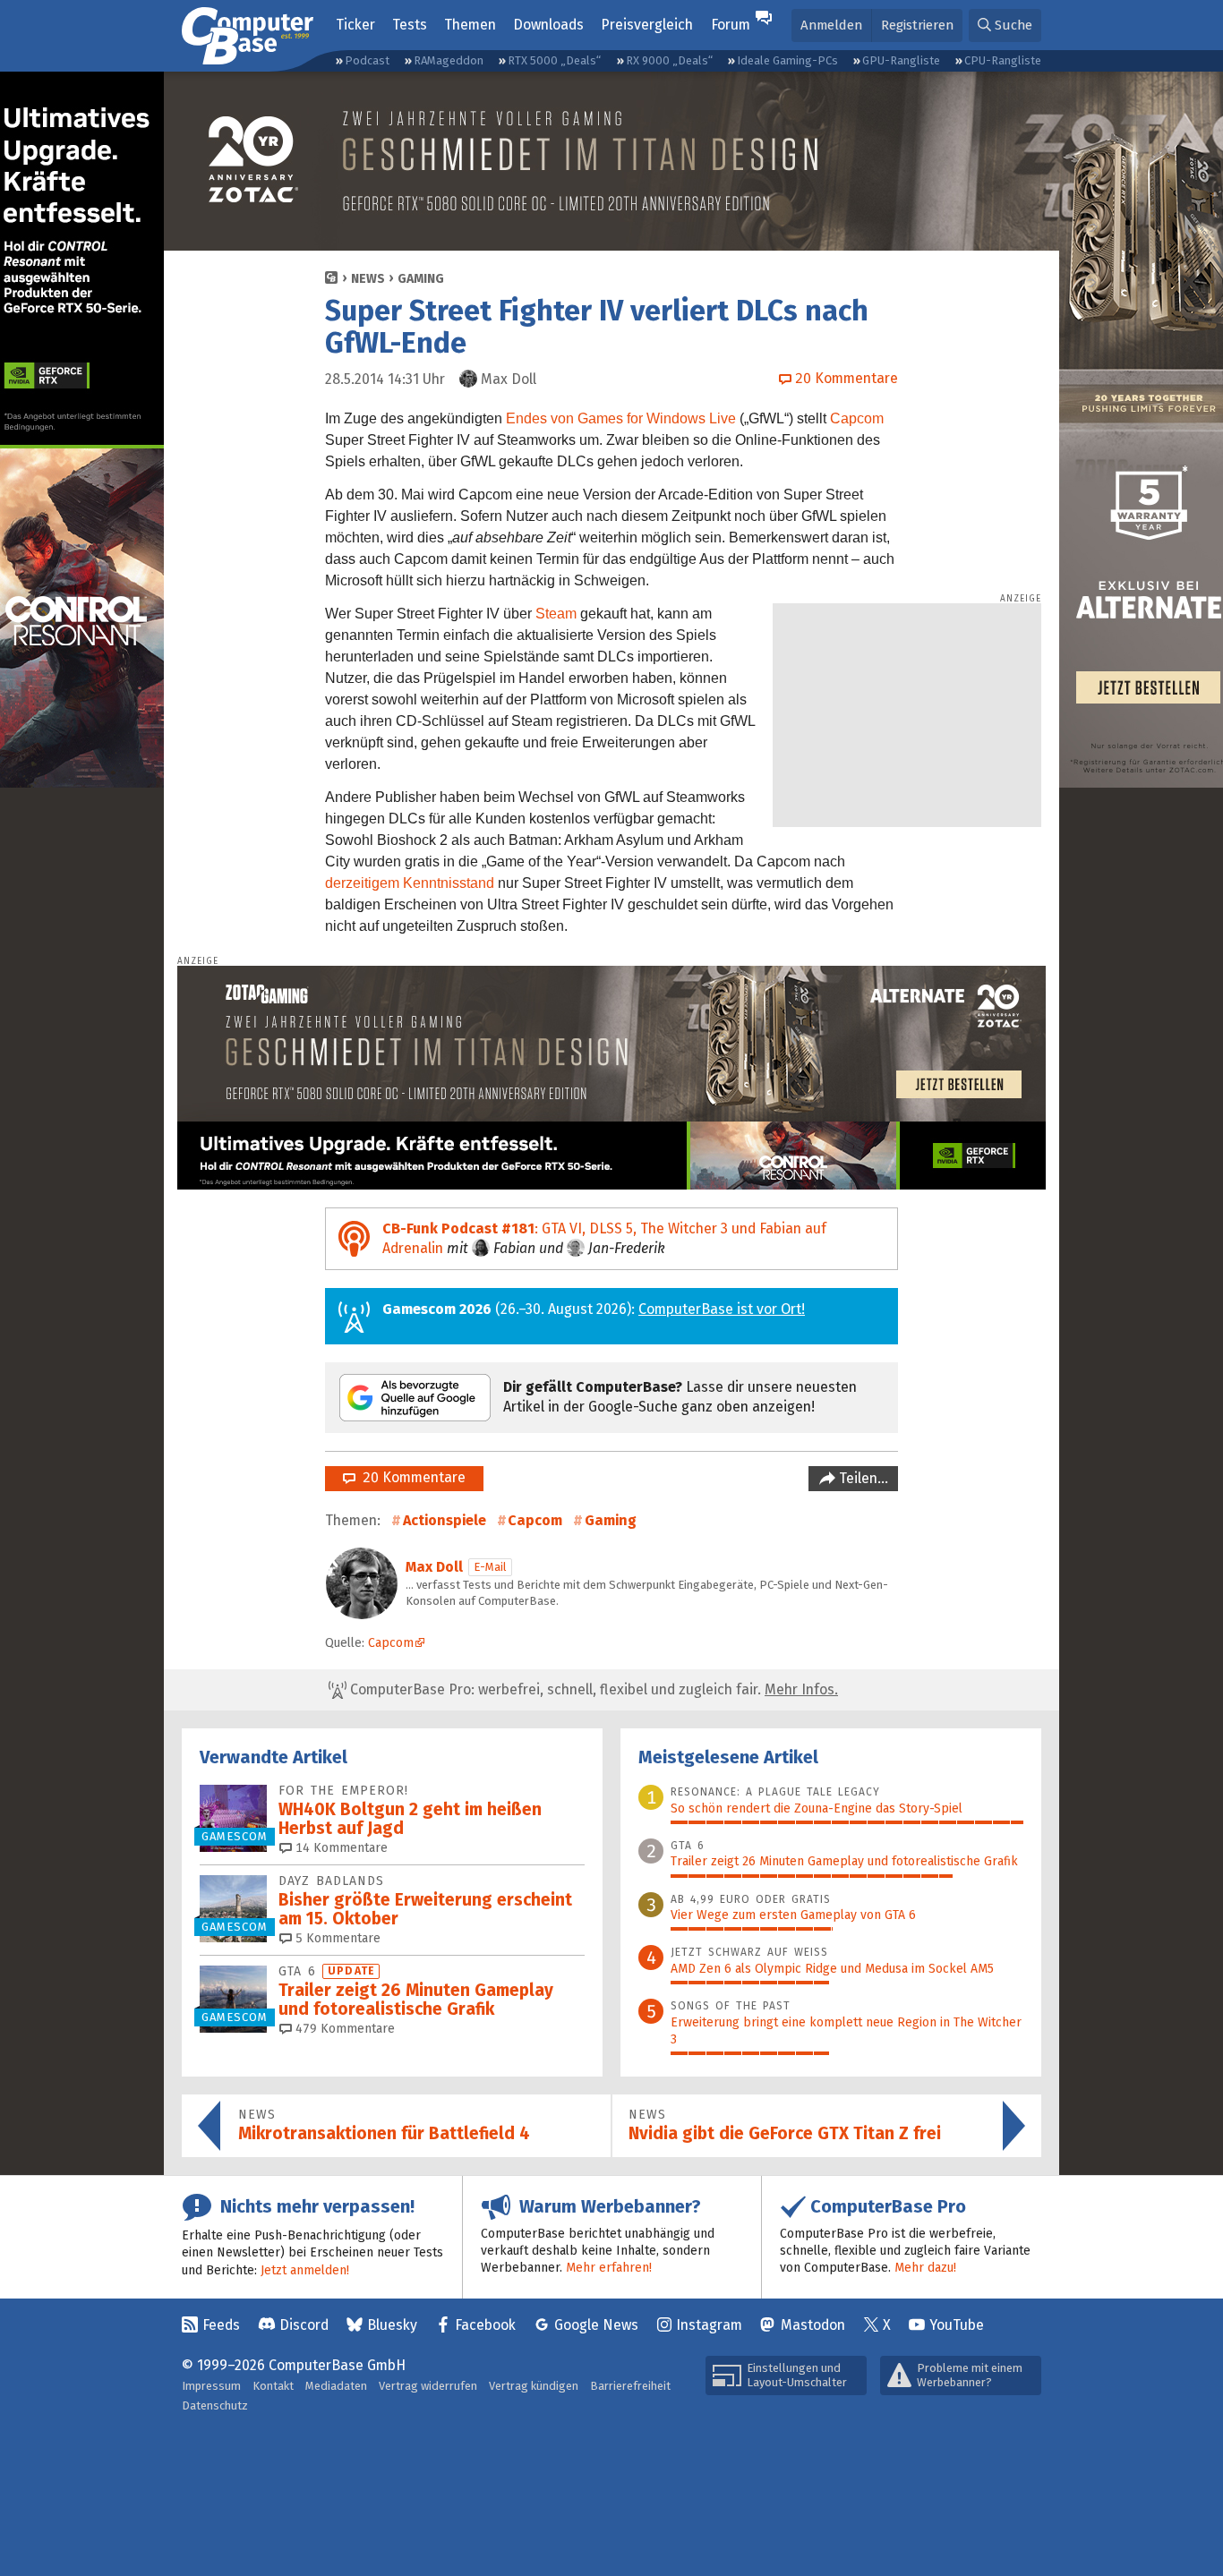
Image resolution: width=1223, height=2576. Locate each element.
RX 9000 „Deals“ (669, 60)
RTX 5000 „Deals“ (554, 60)
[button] (1005, 26)
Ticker (355, 25)
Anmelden (831, 25)
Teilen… (862, 1478)
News (368, 279)
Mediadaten (336, 2386)
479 (343, 2029)
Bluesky (392, 2325)
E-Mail (490, 1567)
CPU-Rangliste (1003, 60)
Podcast (367, 60)
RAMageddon (449, 60)
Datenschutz (215, 2405)
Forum (731, 25)
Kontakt (273, 2386)
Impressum (211, 2386)
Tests (410, 25)
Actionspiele (445, 1520)
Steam (556, 614)
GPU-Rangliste (901, 60)
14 (340, 1848)
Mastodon (813, 2325)
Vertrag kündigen (534, 2386)
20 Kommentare (411, 1477)
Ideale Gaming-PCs (787, 60)
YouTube (957, 2325)
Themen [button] (470, 25)
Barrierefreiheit (630, 2386)
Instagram (709, 2325)
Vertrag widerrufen (428, 2386)
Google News (596, 2325)
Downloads (548, 25)
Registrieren (917, 25)
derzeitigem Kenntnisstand (410, 883)
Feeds (221, 2325)
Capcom (857, 418)
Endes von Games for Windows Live (621, 418)
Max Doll (434, 1567)
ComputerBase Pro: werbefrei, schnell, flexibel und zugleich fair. (592, 1689)
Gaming (421, 279)
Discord (304, 2325)
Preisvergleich (647, 25)
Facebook (485, 2325)
